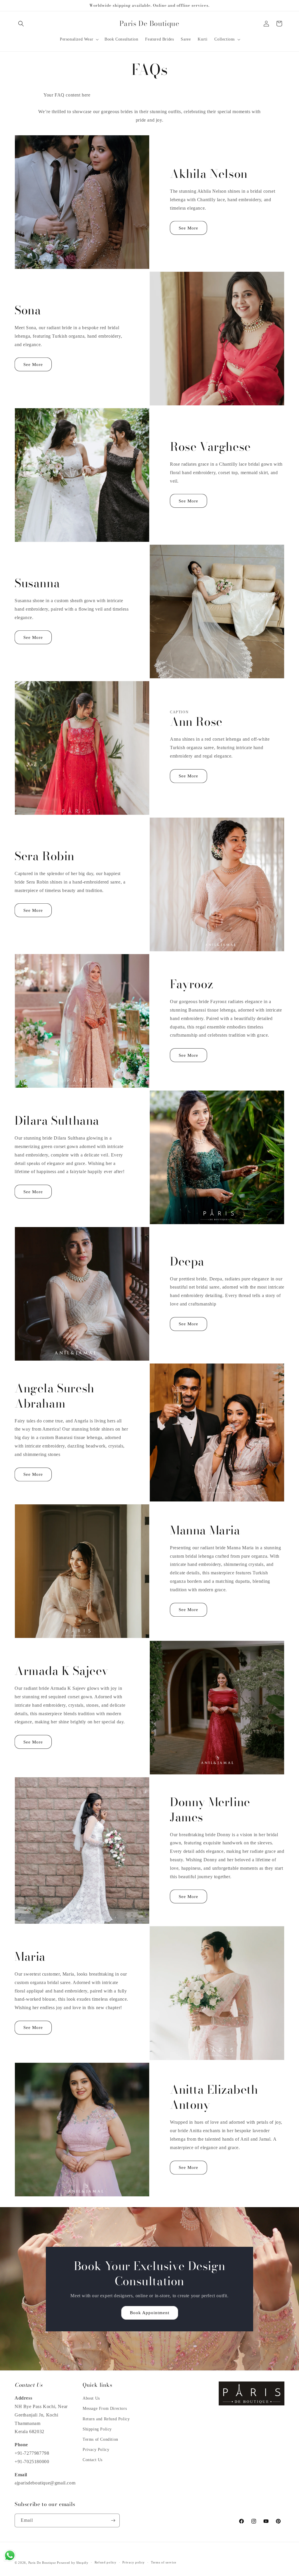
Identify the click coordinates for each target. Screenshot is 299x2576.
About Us (91, 2398)
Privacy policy (134, 2562)
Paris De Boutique (42, 2563)
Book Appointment (150, 2313)
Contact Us (93, 2460)
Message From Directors (105, 2408)
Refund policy (106, 2562)
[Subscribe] (113, 2520)
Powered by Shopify (73, 2563)
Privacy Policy (96, 2450)
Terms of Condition (100, 2439)
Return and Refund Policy (106, 2419)
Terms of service (164, 2562)
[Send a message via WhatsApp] (10, 2555)
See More (188, 228)
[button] (21, 24)
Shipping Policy (97, 2429)
